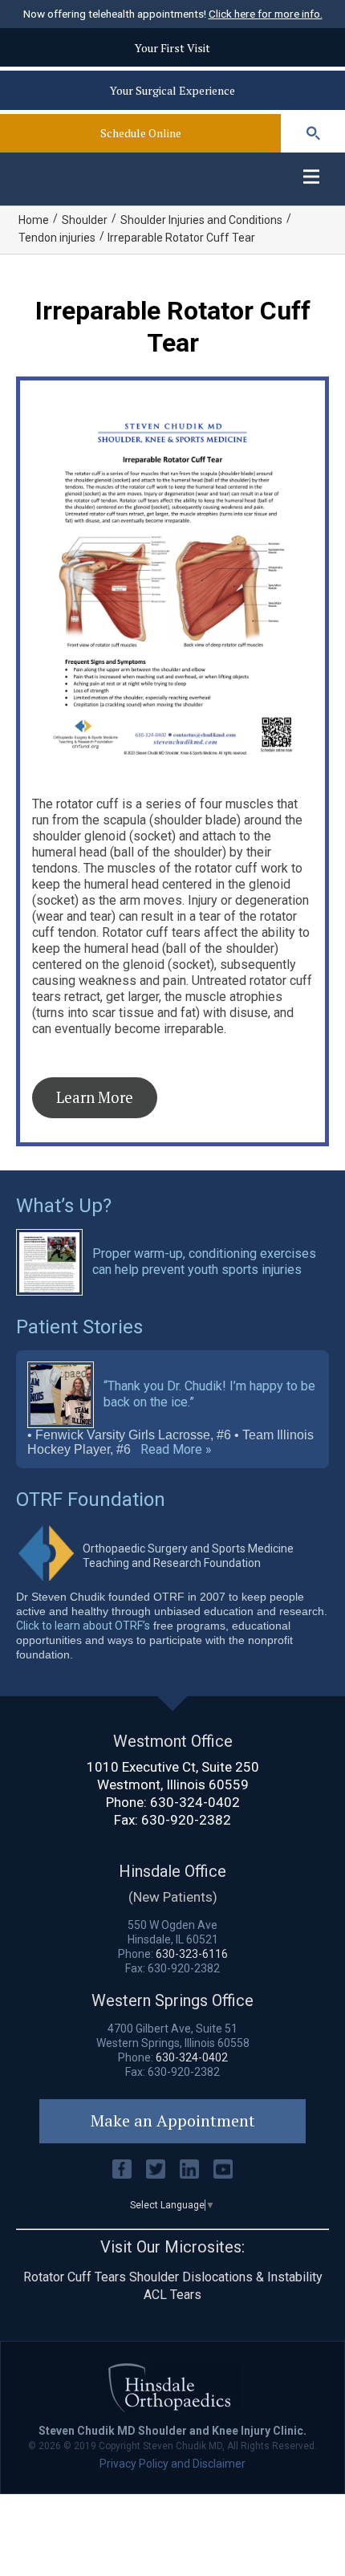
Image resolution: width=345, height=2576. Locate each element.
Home (34, 220)
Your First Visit (172, 48)
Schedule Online (141, 133)
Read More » (176, 1450)
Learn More (95, 1097)
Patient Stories (79, 1327)
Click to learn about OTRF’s (83, 1626)
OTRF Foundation (91, 1500)
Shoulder (85, 220)
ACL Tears (172, 2295)
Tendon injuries (57, 238)
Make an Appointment (173, 2120)
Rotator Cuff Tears (75, 2277)
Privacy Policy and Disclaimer (172, 2464)
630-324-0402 (195, 1802)
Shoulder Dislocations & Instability (226, 2277)
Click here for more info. (266, 14)
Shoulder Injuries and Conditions (201, 220)
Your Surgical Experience (172, 90)
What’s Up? (64, 1206)
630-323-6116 (192, 1954)
